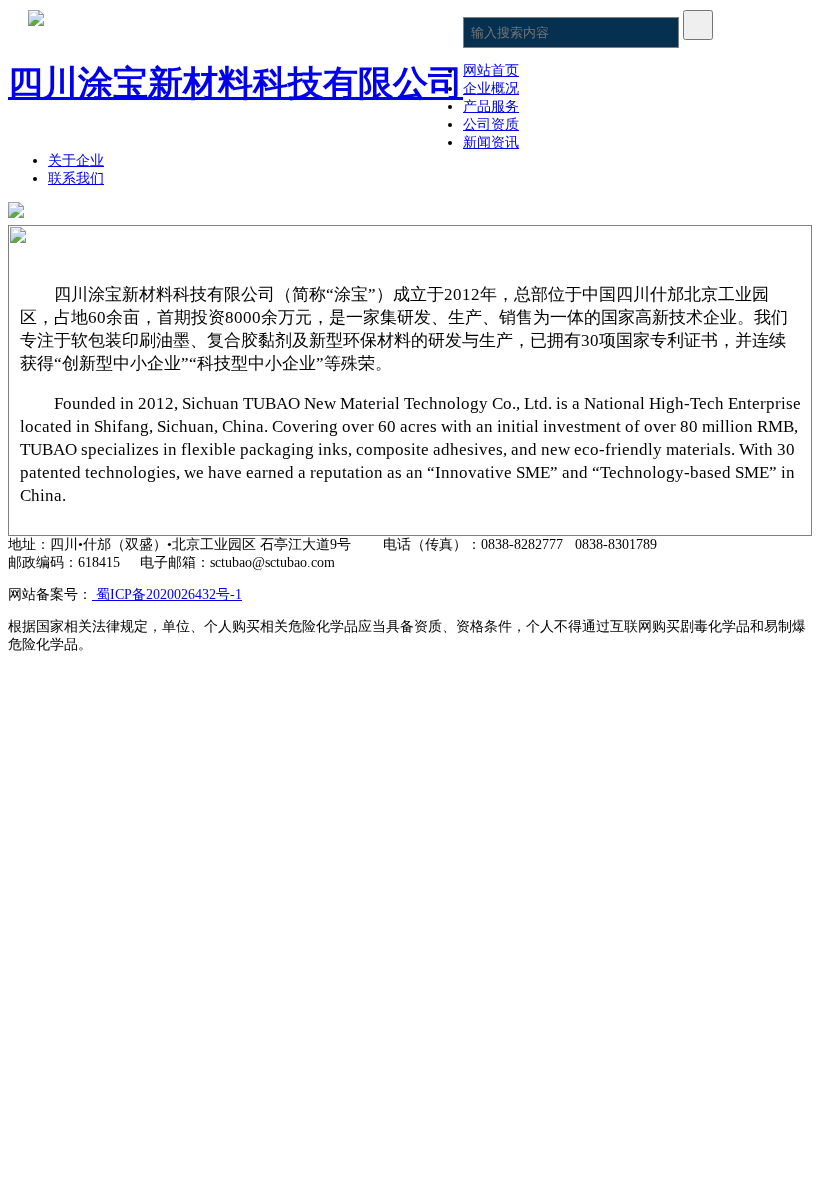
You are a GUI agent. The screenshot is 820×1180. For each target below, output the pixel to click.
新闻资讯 (491, 142)
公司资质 (491, 124)
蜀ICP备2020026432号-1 (167, 594)
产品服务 (491, 106)
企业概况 (491, 88)
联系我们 (76, 178)
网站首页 (491, 70)
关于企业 (76, 160)
